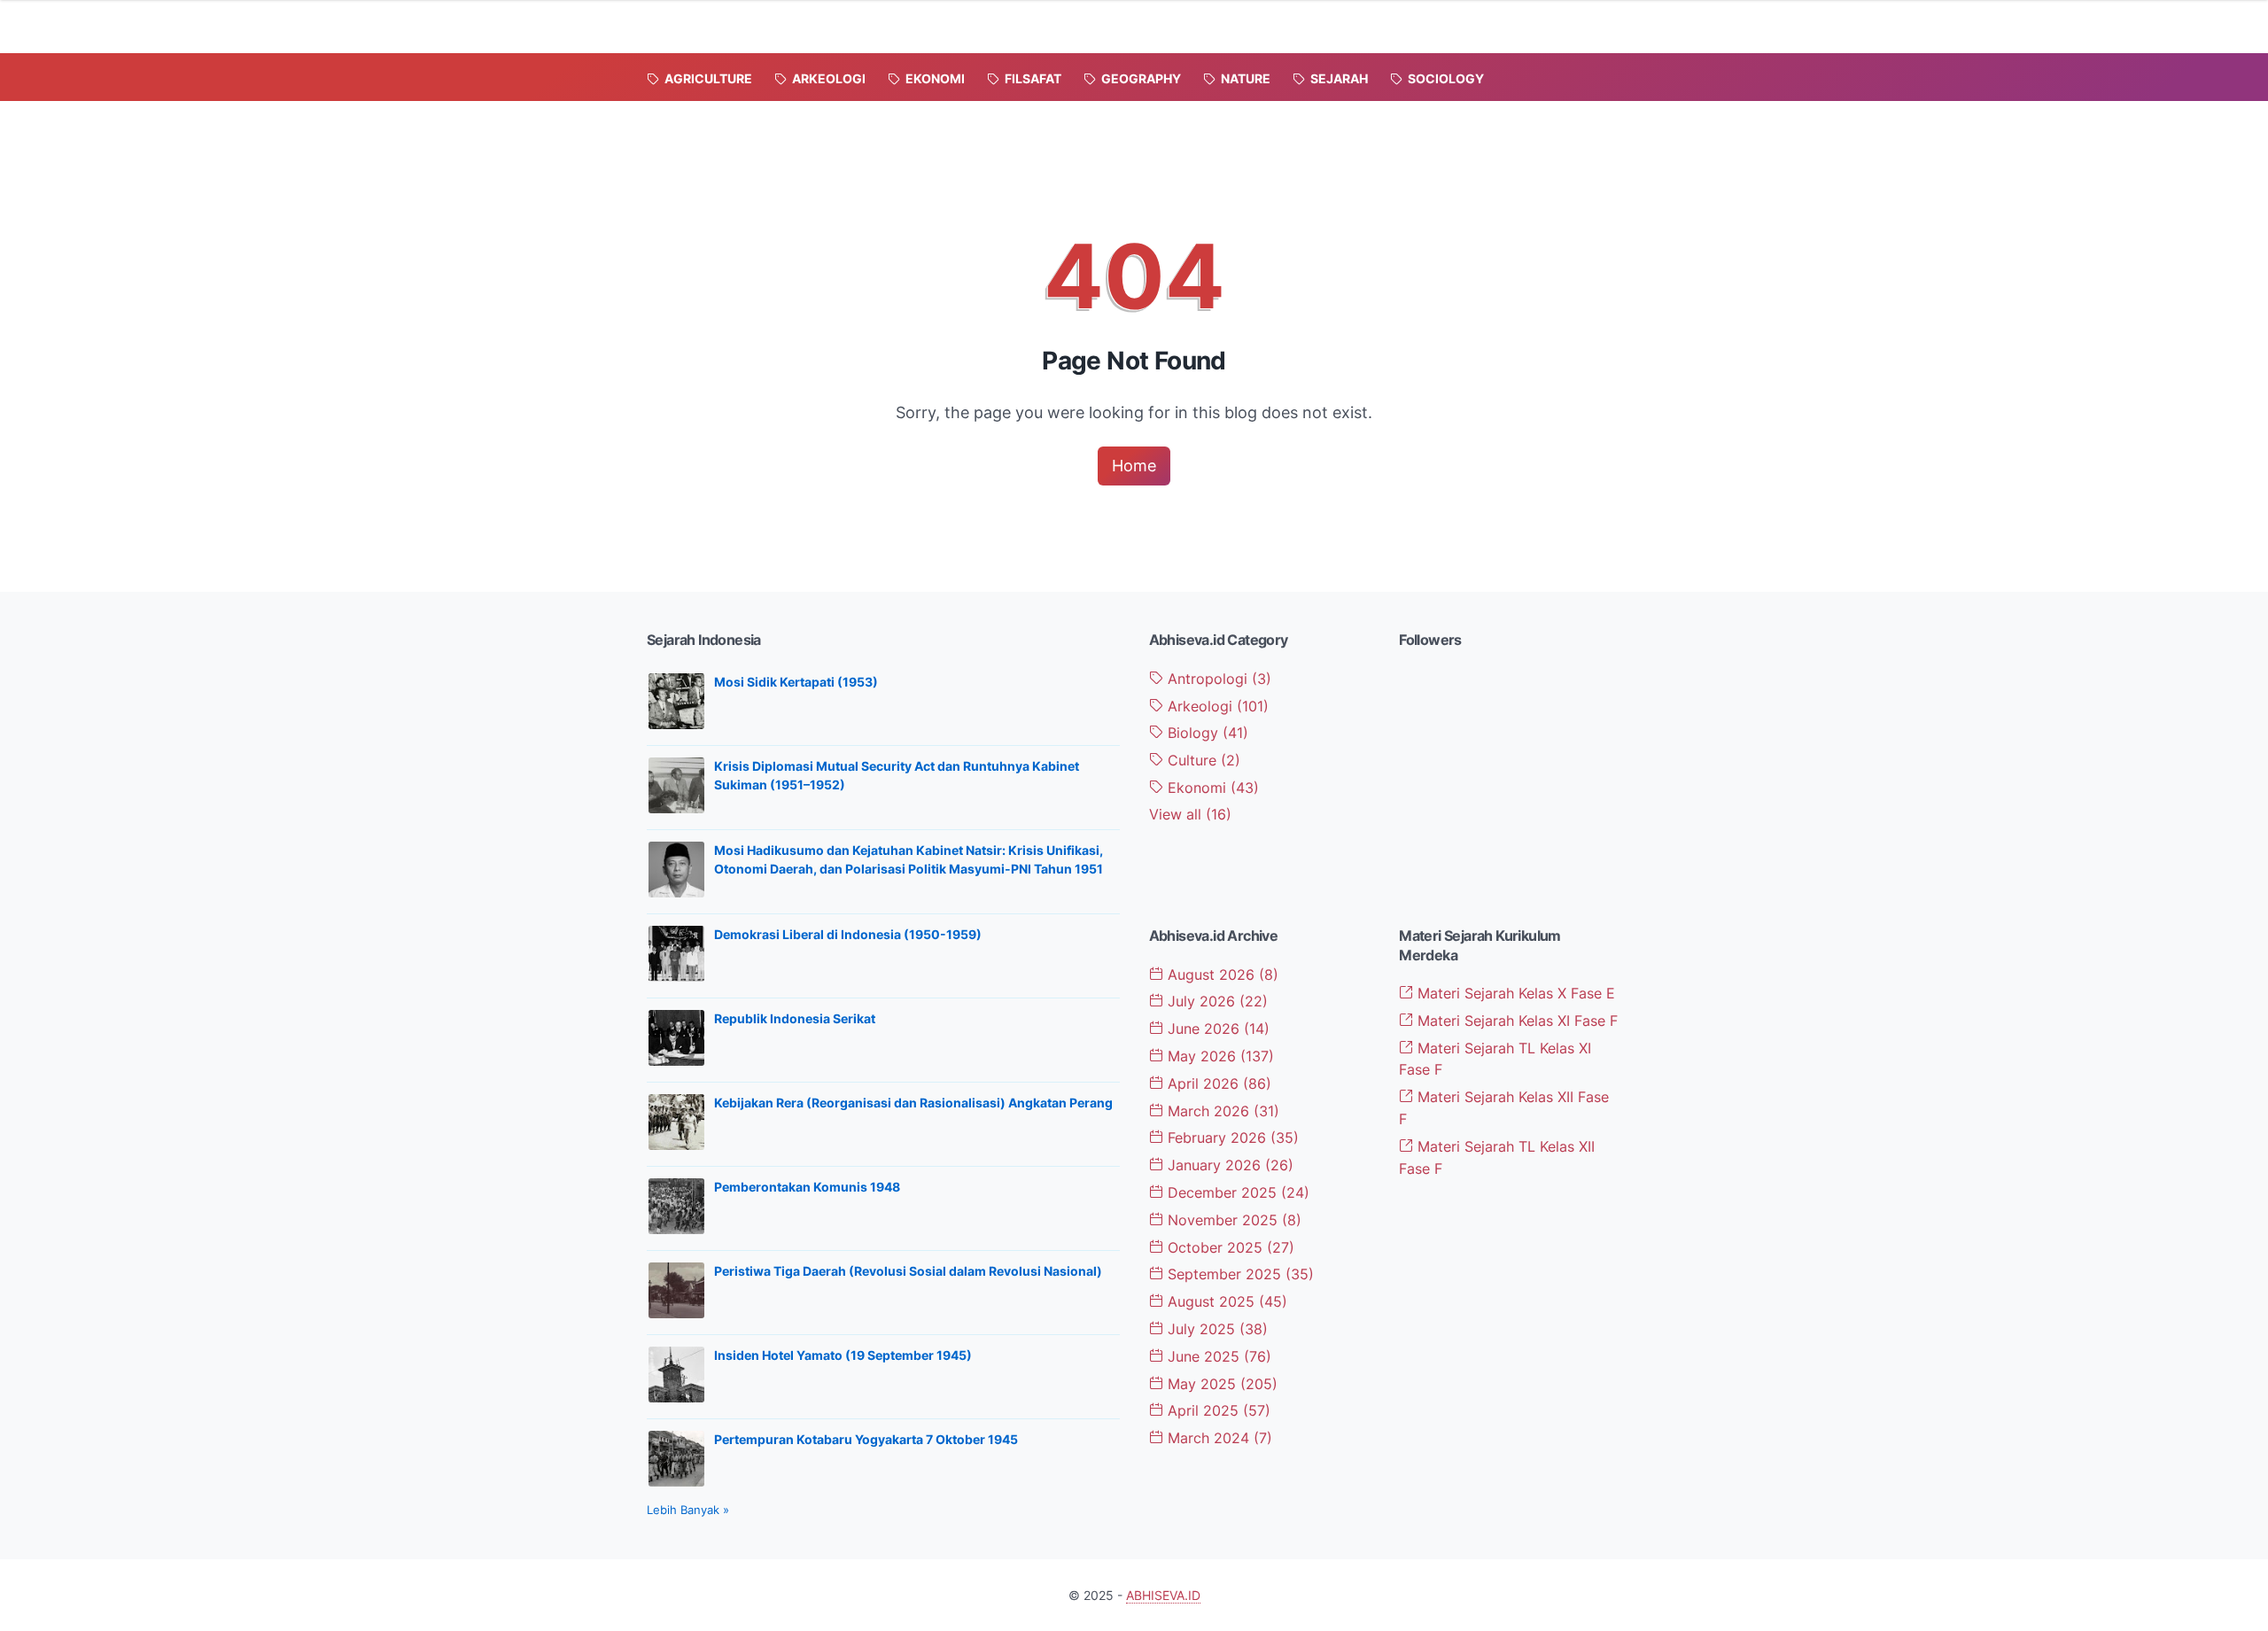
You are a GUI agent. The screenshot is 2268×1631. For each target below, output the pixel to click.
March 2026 (1221, 1111)
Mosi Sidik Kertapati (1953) (796, 682)
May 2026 (1219, 1056)
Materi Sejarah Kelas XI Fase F (1515, 1021)
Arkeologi (1216, 706)
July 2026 (1216, 1001)
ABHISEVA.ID (1163, 1595)
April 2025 (1217, 1410)
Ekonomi (1211, 788)
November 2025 (1232, 1220)
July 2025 (1216, 1329)
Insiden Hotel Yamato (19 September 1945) (843, 1355)
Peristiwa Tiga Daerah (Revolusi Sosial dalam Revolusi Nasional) (908, 1271)
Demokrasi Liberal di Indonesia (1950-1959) (848, 934)
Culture (1202, 760)
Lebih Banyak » (688, 1510)
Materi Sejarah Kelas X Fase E (1514, 993)
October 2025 (1229, 1247)
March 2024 (1218, 1438)
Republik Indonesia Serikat (795, 1018)
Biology (1206, 733)
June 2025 (1217, 1356)
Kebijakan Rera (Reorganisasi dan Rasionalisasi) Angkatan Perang (913, 1103)
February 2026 (1231, 1138)
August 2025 (1225, 1301)
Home (1134, 466)
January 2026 (1228, 1165)
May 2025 (1220, 1384)
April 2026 (1217, 1083)
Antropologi (1217, 679)
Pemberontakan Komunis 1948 (807, 1187)
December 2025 (1236, 1192)
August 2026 (1221, 975)
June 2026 (1216, 1029)
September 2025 (1239, 1274)
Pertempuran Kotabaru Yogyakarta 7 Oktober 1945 (866, 1439)
